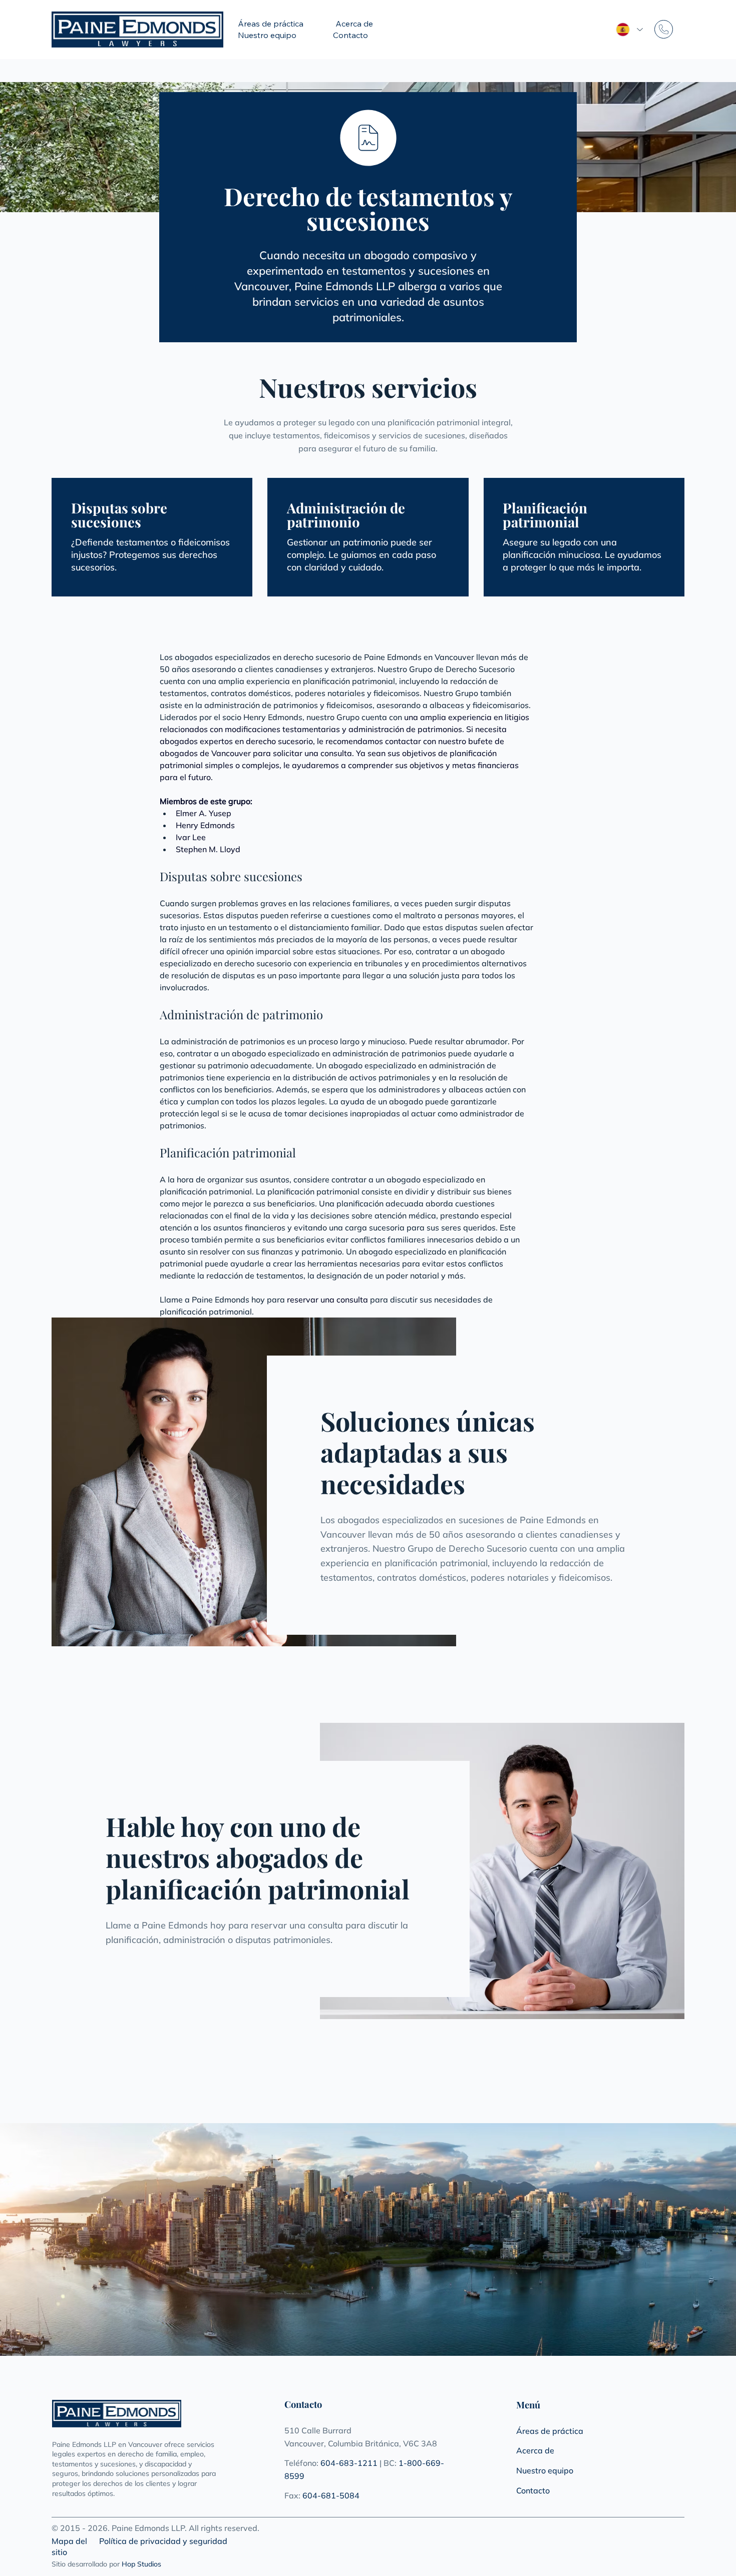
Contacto (533, 2490)
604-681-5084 (331, 2495)
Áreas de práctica (550, 2431)
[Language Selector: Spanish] (626, 30)
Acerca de (535, 2450)
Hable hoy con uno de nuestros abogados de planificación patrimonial (258, 1857)
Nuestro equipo (545, 2470)
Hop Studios (141, 2564)
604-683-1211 (349, 2463)
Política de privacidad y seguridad (163, 2541)
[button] (283, 24)
